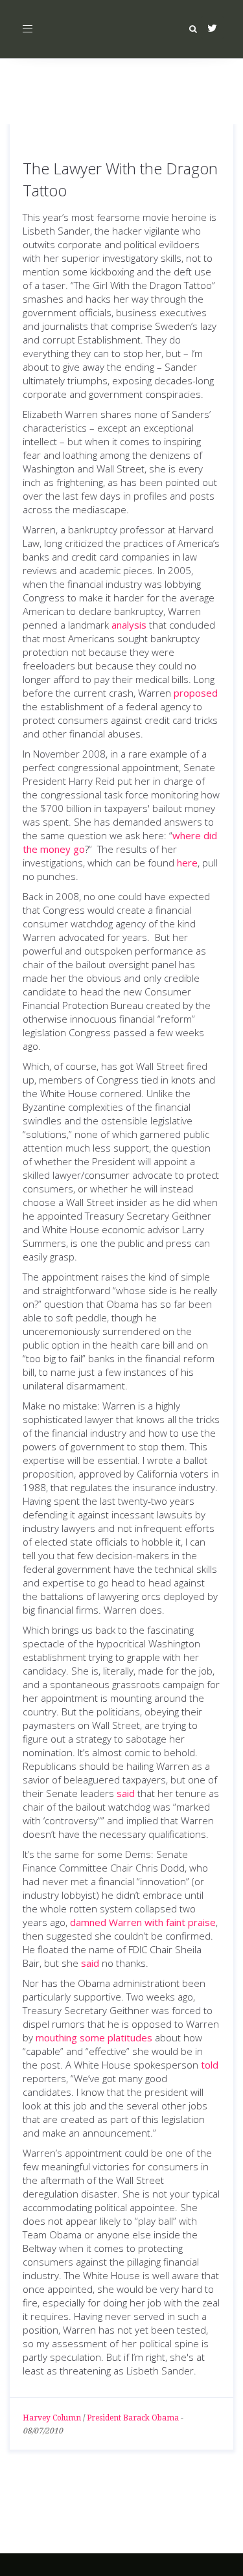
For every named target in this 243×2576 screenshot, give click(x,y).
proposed (196, 693)
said (126, 1793)
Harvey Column (52, 2418)
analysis (129, 625)
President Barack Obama (133, 2418)
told (210, 2065)
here (187, 863)
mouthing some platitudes (94, 2037)
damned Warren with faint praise (143, 1922)
